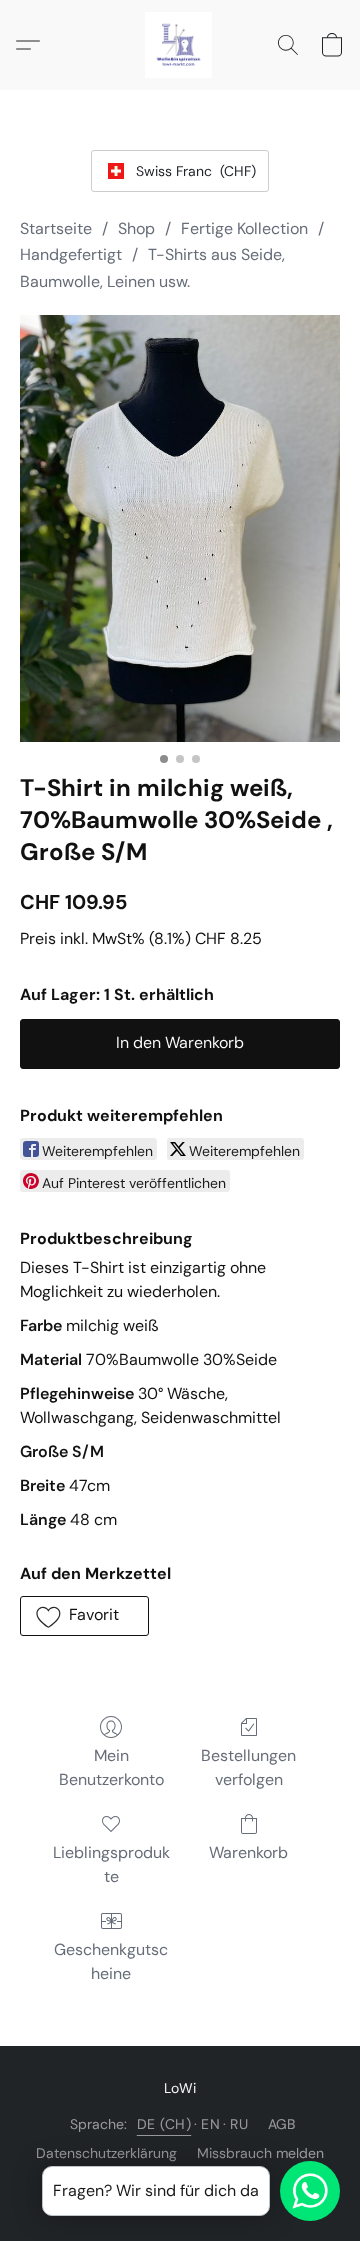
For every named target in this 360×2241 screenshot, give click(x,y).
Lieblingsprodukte (111, 1864)
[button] (180, 45)
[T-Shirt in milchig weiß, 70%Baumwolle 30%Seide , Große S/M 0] (180, 528)
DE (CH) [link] (164, 2124)
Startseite (56, 228)
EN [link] (210, 2124)
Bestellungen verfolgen (248, 1767)
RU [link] (239, 2124)
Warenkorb (248, 1852)
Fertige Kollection (244, 228)
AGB (281, 2124)
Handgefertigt (71, 254)
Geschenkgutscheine (111, 1961)
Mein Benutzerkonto (111, 1767)
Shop (136, 228)
